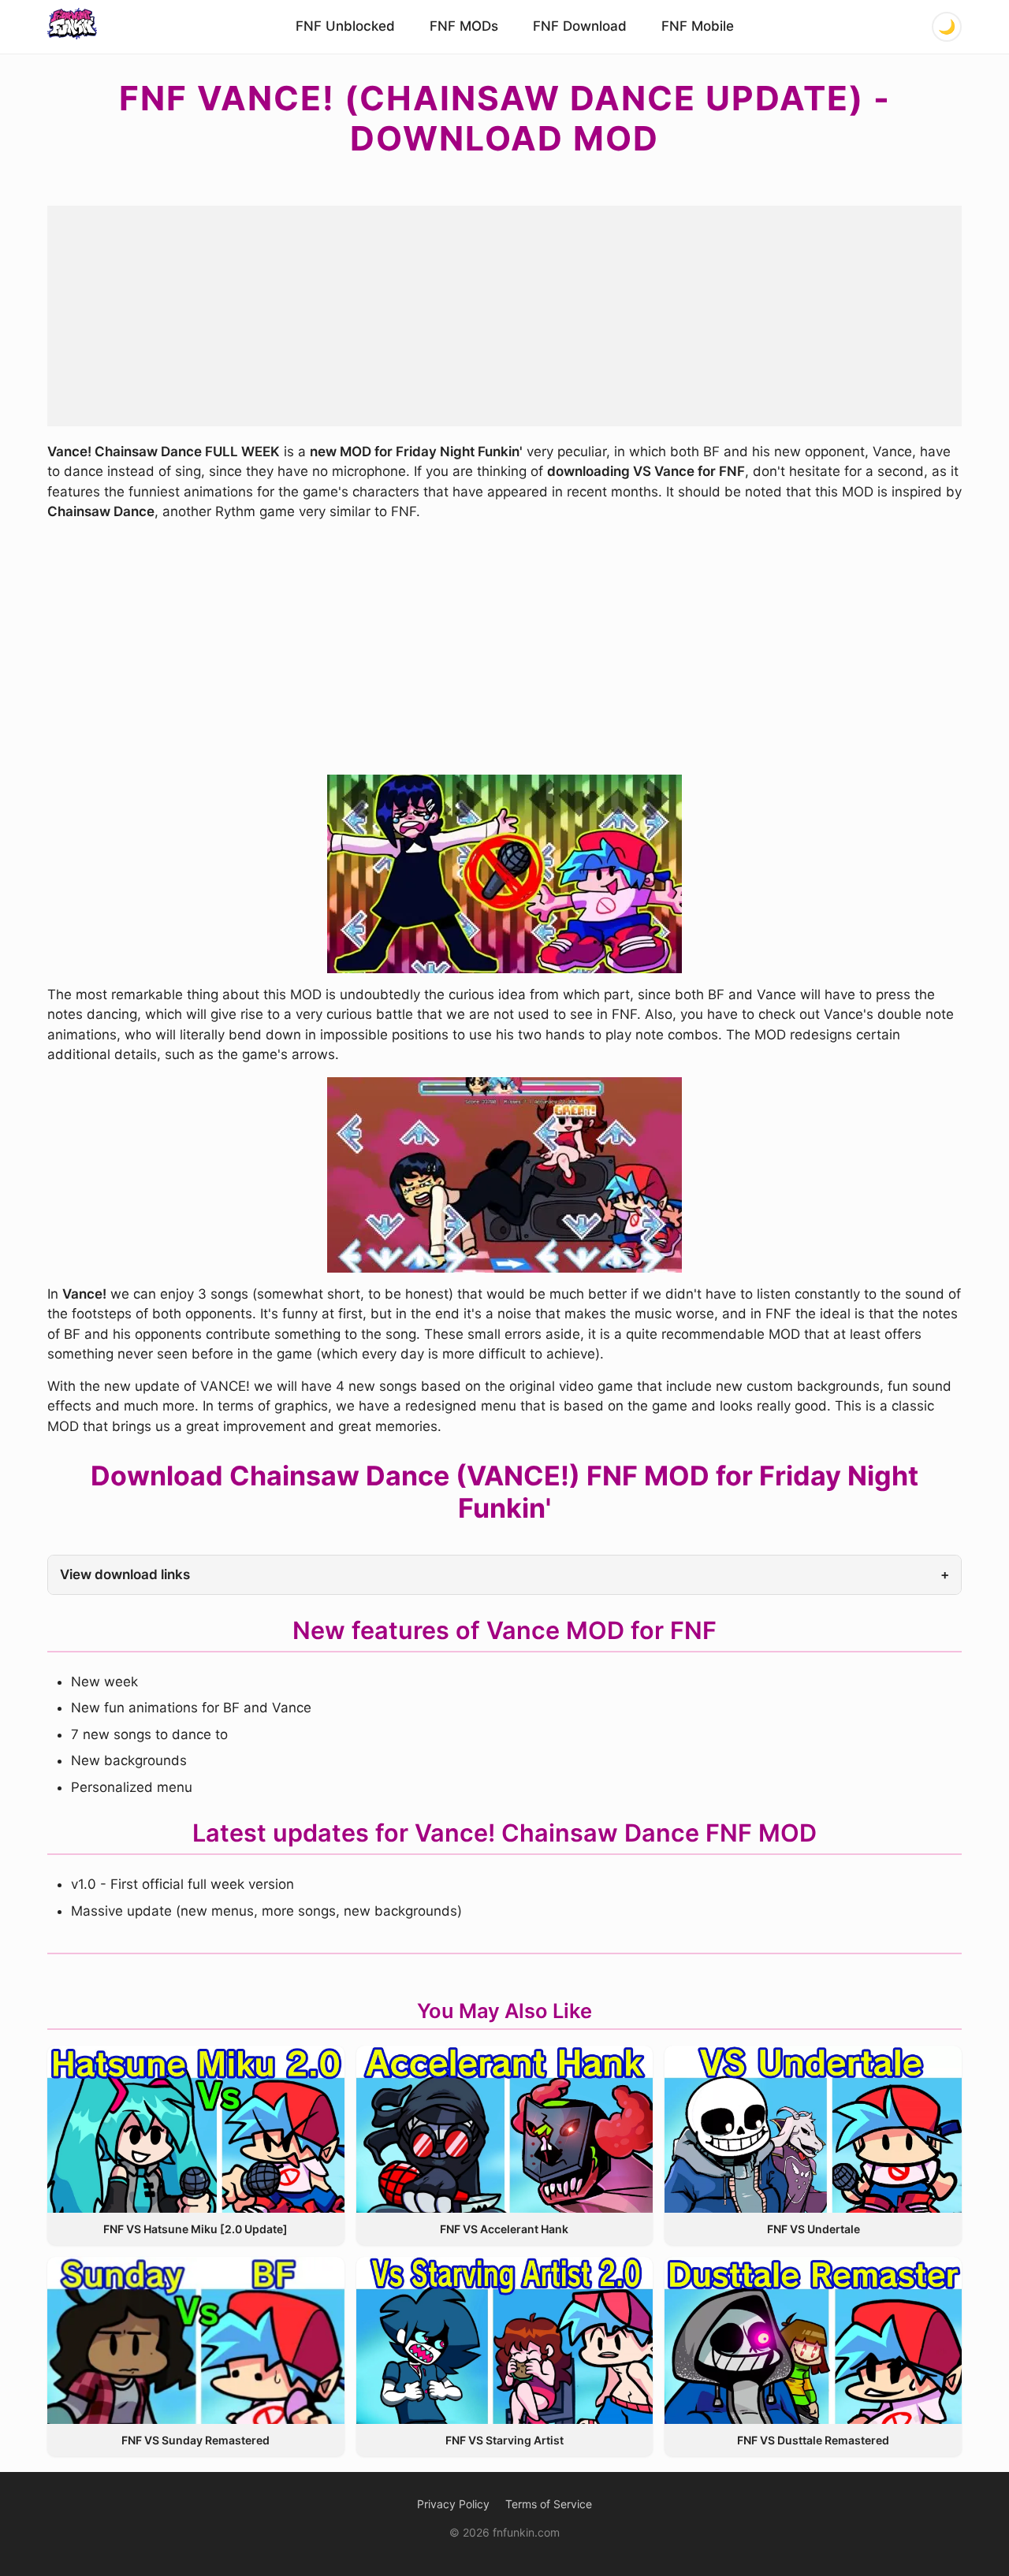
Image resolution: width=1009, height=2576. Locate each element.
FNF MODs (464, 26)
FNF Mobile (698, 26)
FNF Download (580, 26)
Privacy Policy (453, 2504)
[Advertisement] (504, 316)
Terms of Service (549, 2504)
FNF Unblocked (345, 26)
